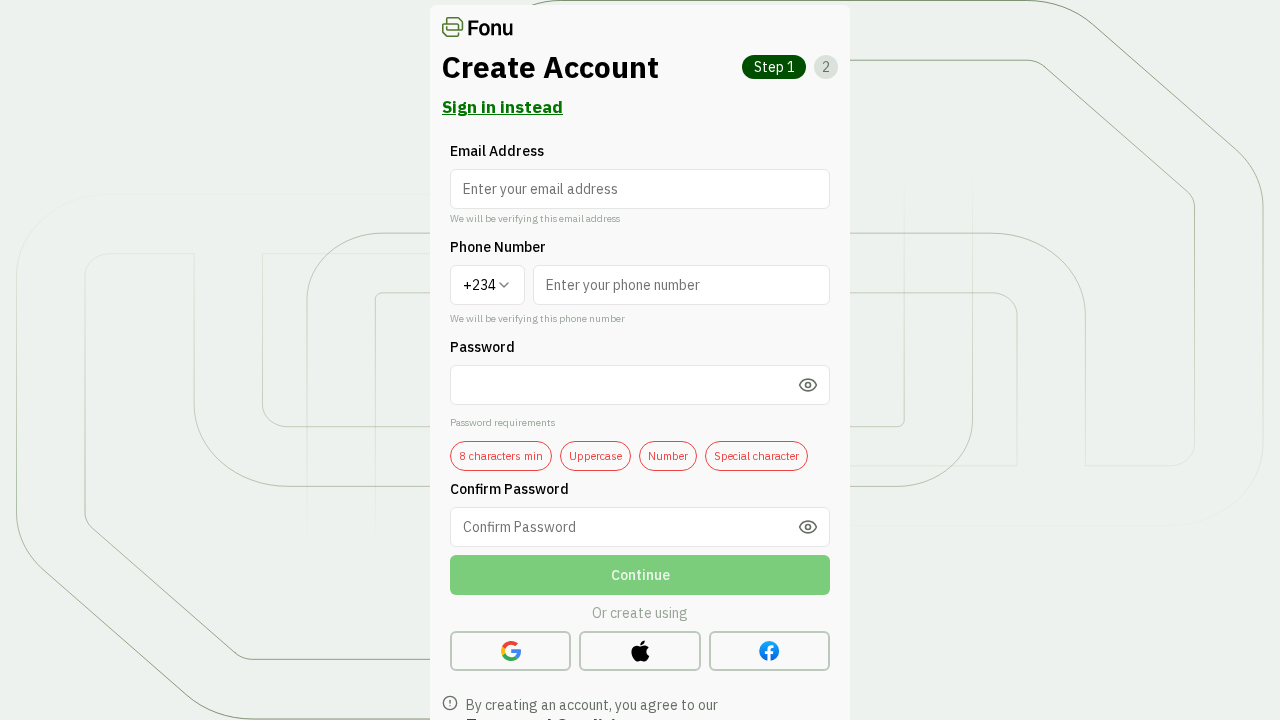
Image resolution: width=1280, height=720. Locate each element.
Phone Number (498, 247)
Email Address (497, 151)
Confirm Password (509, 489)
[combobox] (487, 285)
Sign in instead (502, 107)
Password (482, 347)
